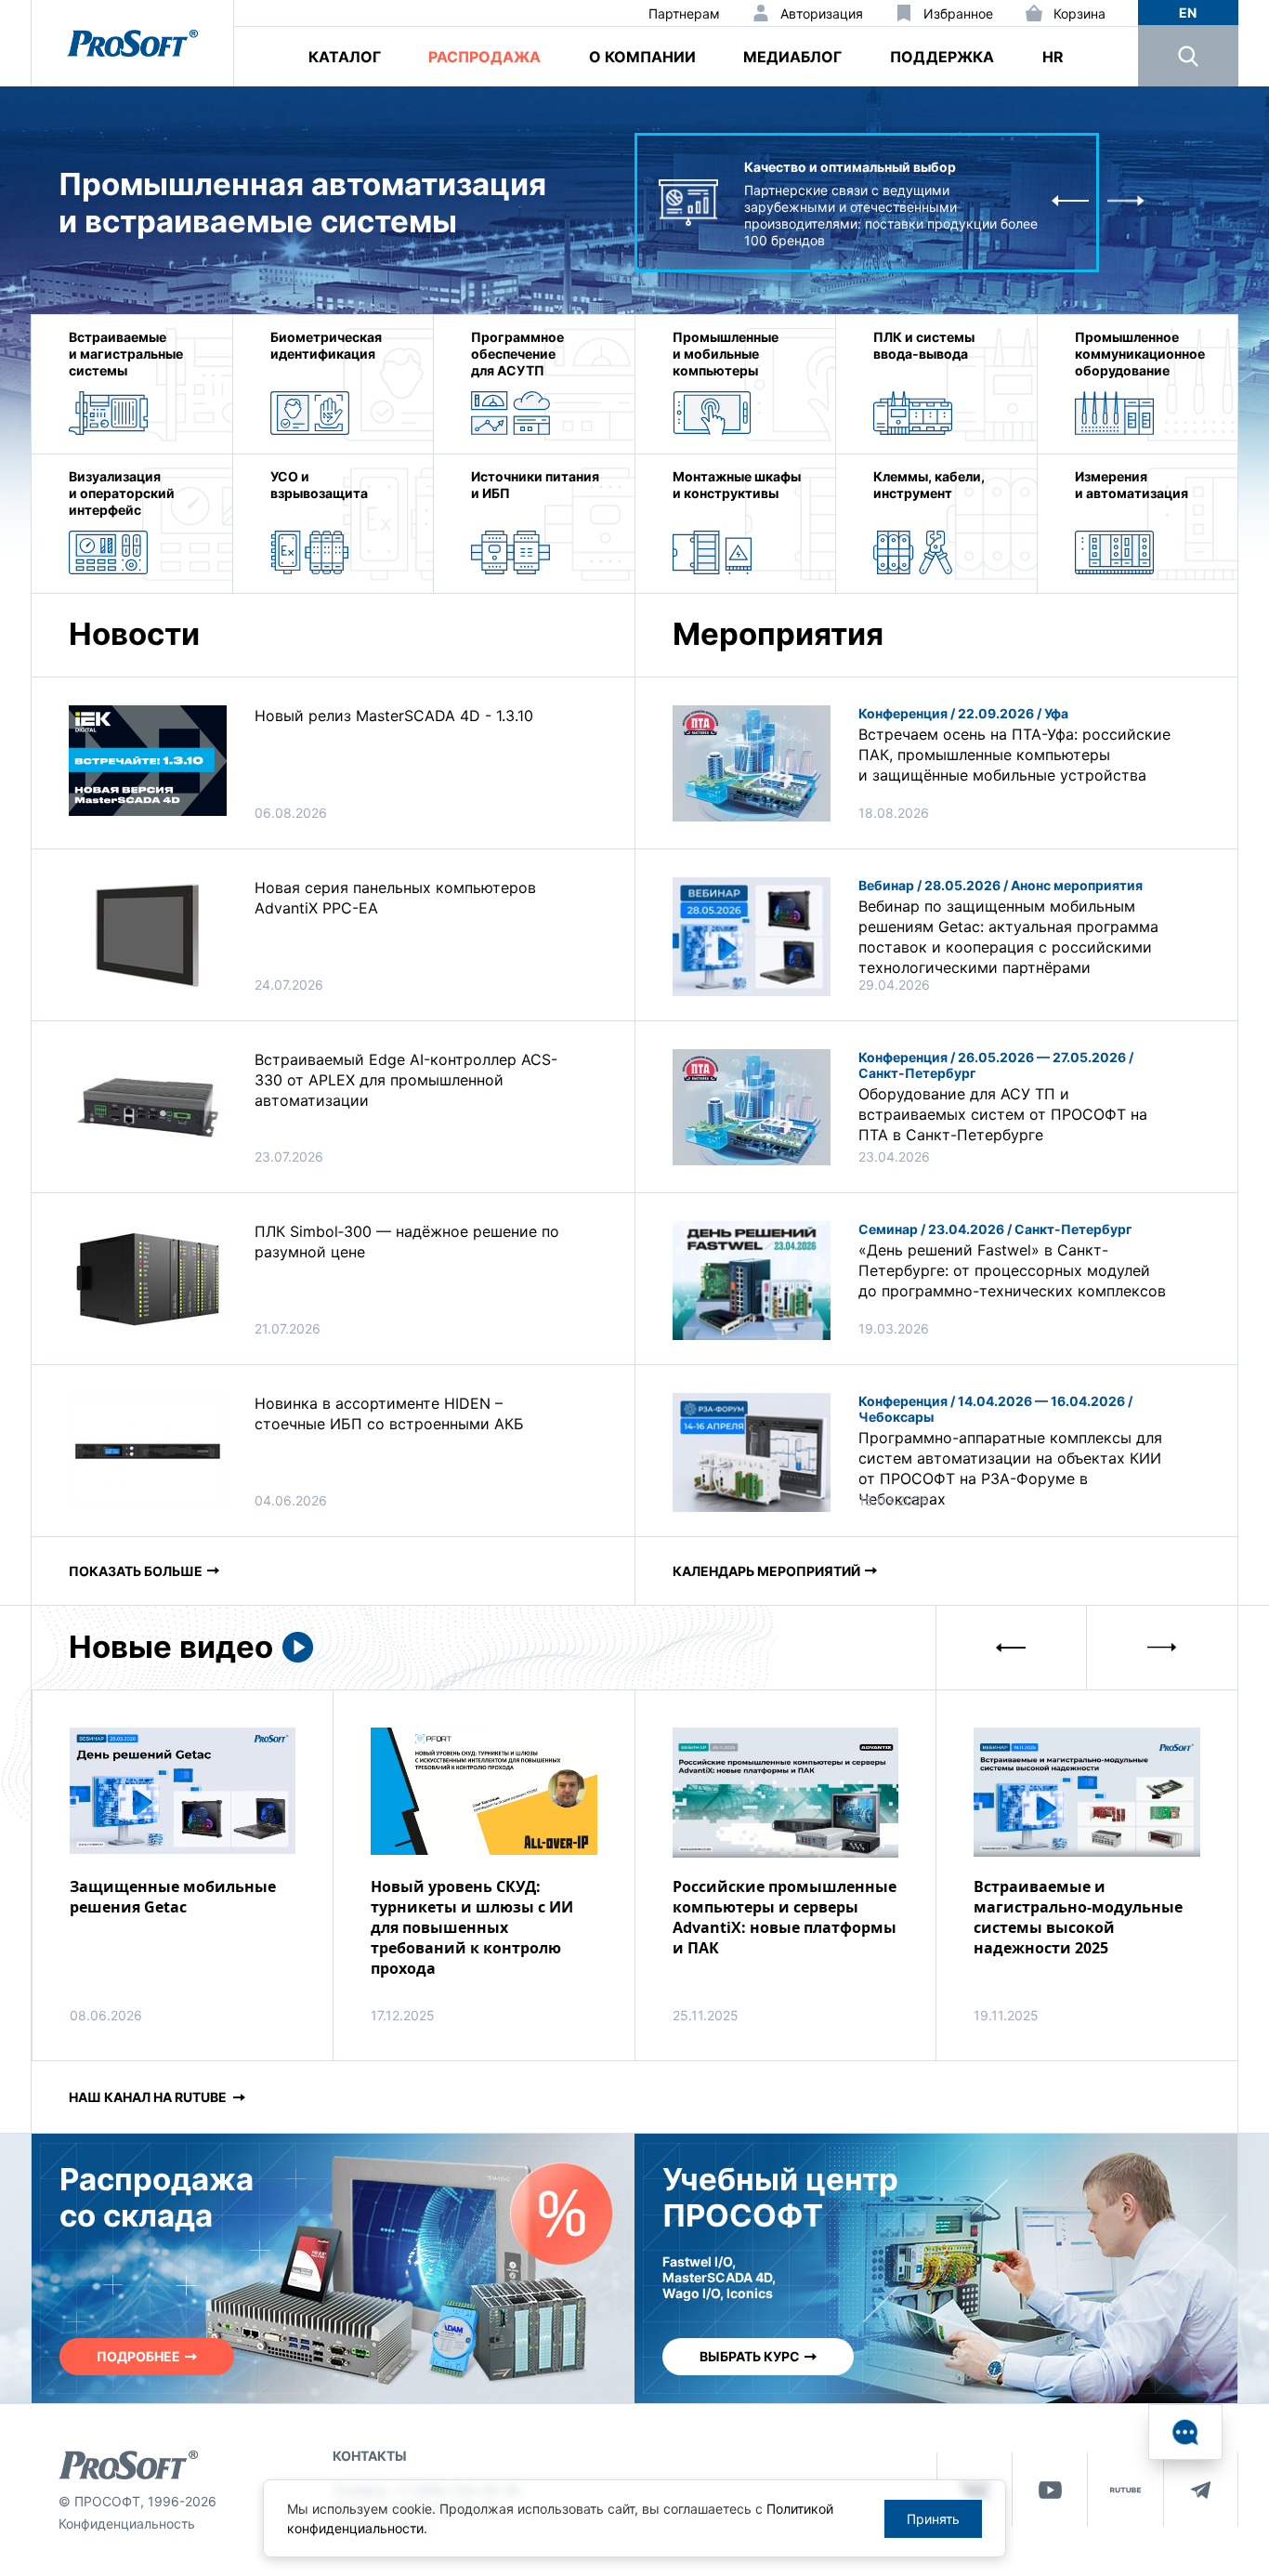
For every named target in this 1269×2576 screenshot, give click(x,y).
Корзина (1079, 13)
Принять (933, 2519)
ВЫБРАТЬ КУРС (750, 2356)
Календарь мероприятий (766, 1571)
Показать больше (136, 1571)
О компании (642, 57)
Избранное (958, 13)
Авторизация (822, 13)
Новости (134, 634)
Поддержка (942, 57)
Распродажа (484, 57)
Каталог (345, 57)
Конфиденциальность (127, 2523)
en (1188, 13)
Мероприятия (778, 634)
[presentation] (1070, 203)
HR (1053, 57)
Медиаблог (792, 57)
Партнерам (684, 13)
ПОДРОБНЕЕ (138, 2356)
